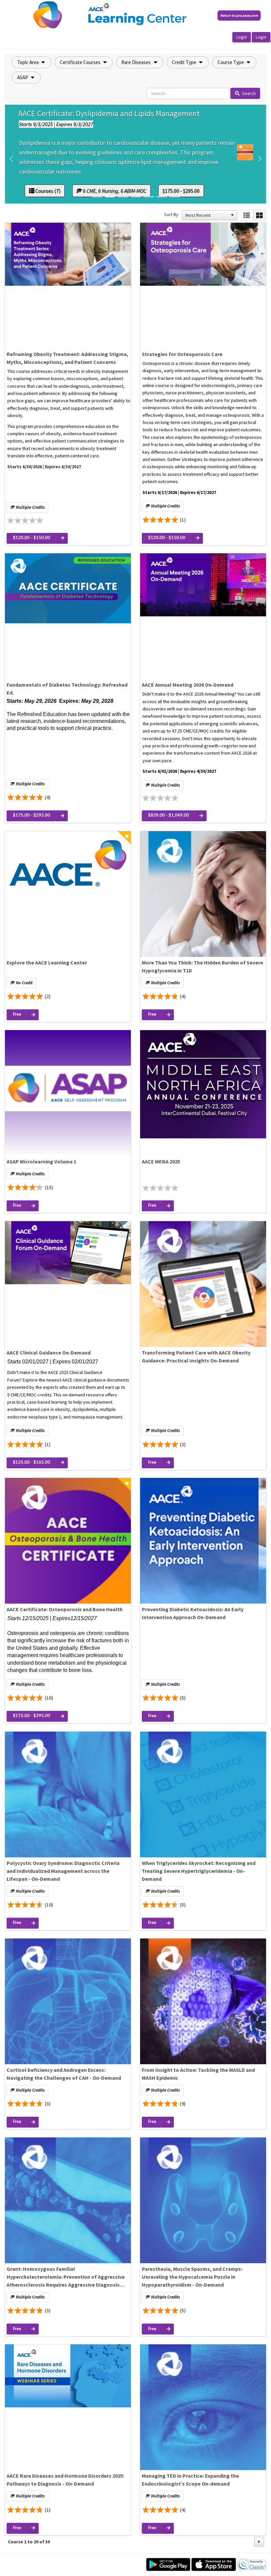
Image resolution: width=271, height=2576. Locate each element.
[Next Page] (259, 2542)
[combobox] (207, 215)
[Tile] (260, 215)
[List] (246, 215)
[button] (32, 62)
